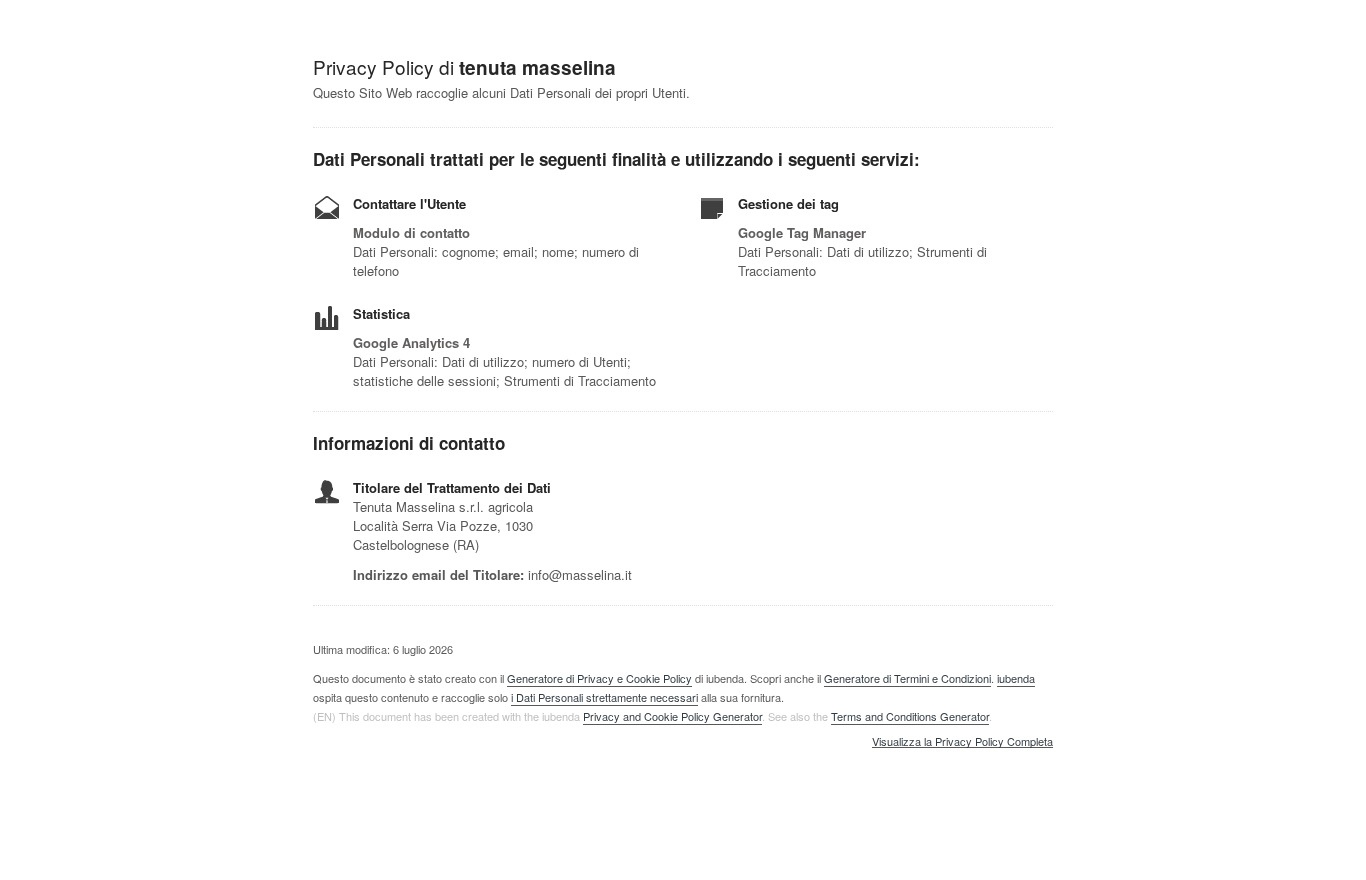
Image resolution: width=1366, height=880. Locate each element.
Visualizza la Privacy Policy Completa (962, 742)
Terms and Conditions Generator (910, 716)
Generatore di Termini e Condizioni (907, 678)
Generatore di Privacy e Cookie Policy (599, 678)
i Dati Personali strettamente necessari (604, 697)
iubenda (1016, 678)
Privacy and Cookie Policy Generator (672, 716)
